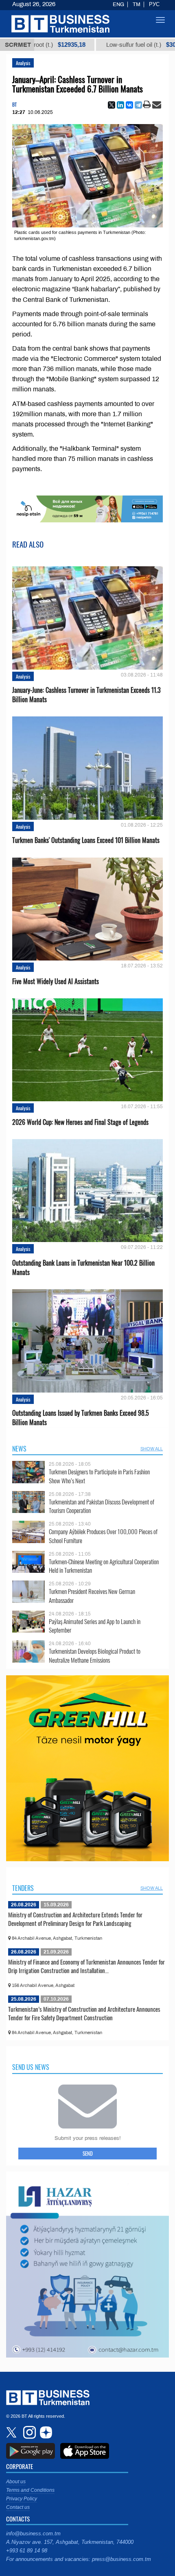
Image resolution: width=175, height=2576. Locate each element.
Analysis (23, 63)
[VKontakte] (129, 105)
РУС (154, 4)
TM (137, 4)
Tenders (23, 1888)
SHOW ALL (152, 1449)
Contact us (18, 2507)
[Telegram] (138, 105)
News (19, 1449)
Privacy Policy (22, 2499)
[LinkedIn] (120, 105)
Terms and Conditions (30, 2490)
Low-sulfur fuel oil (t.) (109, 45)
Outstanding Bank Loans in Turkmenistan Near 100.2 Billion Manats (83, 1268)
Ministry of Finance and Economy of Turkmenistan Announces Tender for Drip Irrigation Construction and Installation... (86, 1966)
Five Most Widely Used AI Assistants (56, 981)
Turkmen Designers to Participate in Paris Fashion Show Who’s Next (99, 1476)
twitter (12, 2432)
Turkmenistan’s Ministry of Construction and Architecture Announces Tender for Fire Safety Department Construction (84, 2013)
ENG (118, 4)
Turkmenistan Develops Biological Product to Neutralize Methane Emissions (95, 1656)
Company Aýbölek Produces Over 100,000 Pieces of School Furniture (103, 1536)
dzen (45, 2432)
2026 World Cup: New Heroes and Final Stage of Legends (80, 1122)
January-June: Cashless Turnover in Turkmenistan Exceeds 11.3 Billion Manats (86, 695)
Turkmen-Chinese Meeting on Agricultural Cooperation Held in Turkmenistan (104, 1566)
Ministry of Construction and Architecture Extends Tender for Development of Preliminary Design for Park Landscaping (75, 1919)
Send (88, 2153)
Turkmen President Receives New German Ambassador (92, 1596)
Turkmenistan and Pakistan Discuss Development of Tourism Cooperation (102, 1506)
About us (16, 2482)
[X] (112, 105)
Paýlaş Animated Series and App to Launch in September (95, 1626)
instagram (28, 2432)
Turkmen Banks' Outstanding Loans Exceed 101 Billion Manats (86, 840)
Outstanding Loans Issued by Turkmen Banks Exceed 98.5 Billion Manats (81, 1418)
